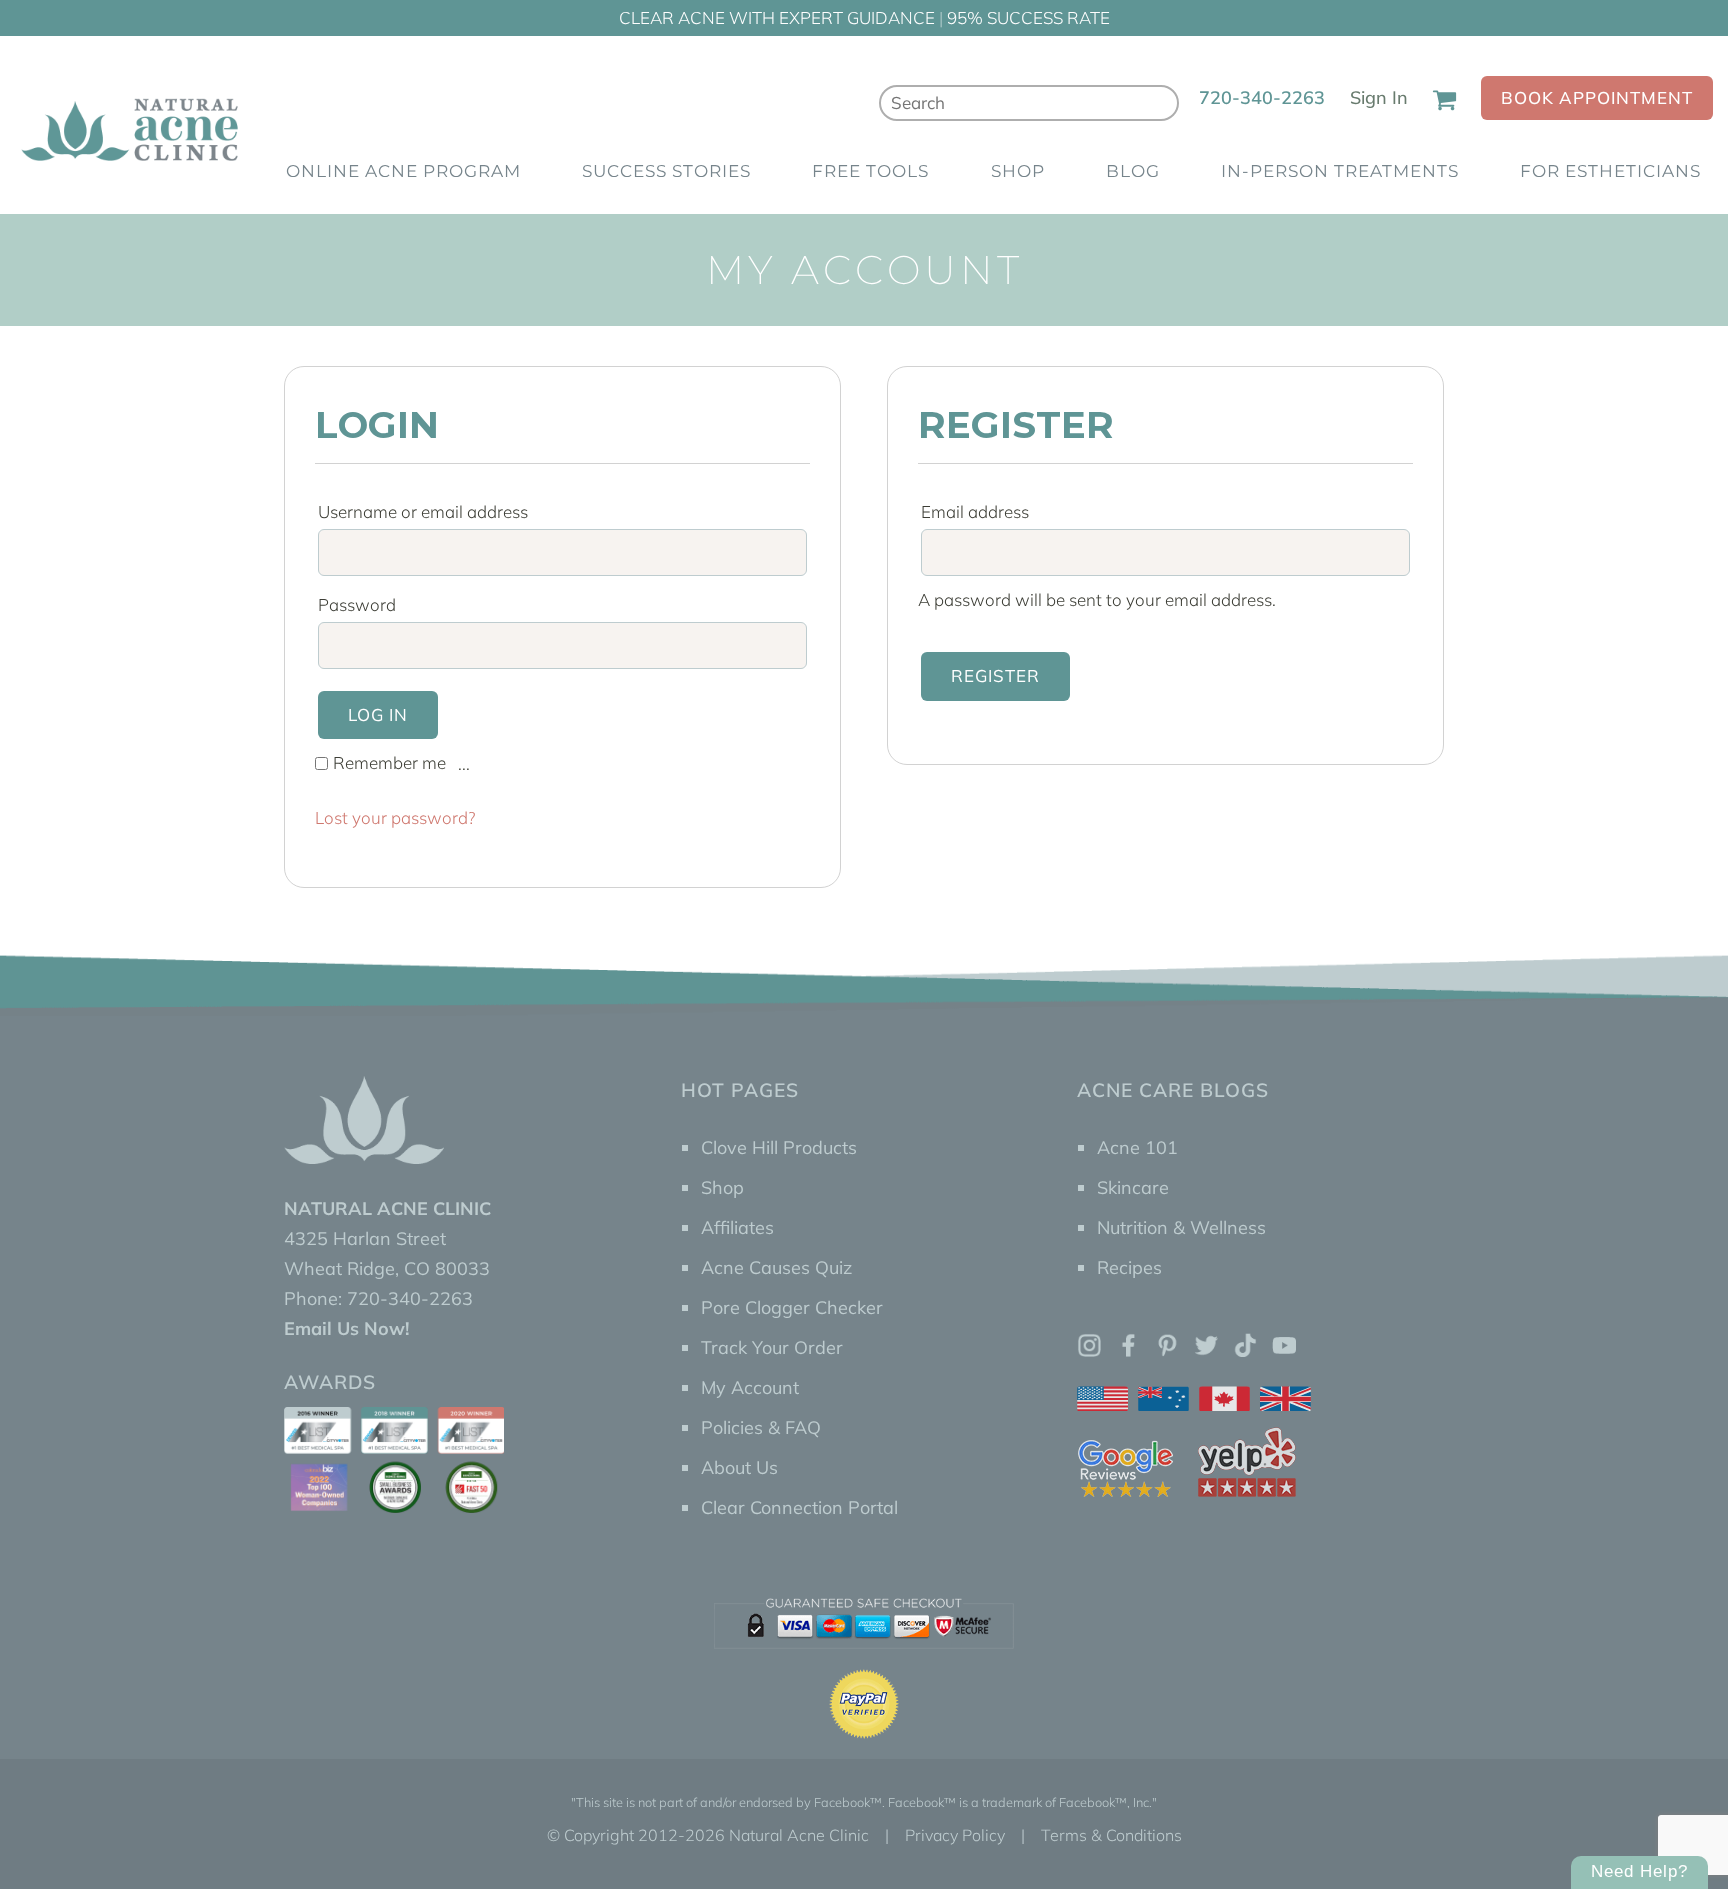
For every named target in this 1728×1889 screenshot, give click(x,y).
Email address (981, 511)
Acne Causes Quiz (776, 1267)
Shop (1018, 171)
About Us (739, 1467)
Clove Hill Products (779, 1147)
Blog (1133, 171)
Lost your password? (395, 817)
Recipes (1129, 1267)
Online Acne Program (403, 171)
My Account (750, 1387)
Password (363, 604)
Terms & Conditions (1111, 1835)
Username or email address (429, 511)
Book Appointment (1597, 97)
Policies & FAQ (761, 1427)
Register (995, 675)
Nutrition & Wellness (1181, 1227)
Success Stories (666, 171)
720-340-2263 (1262, 97)
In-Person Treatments (1340, 171)
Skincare (1133, 1187)
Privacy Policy (955, 1835)
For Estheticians (1610, 171)
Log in (378, 714)
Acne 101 (1137, 1147)
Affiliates (737, 1227)
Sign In (1379, 97)
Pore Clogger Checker (792, 1307)
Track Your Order (772, 1347)
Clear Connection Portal (799, 1507)
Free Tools (870, 171)
